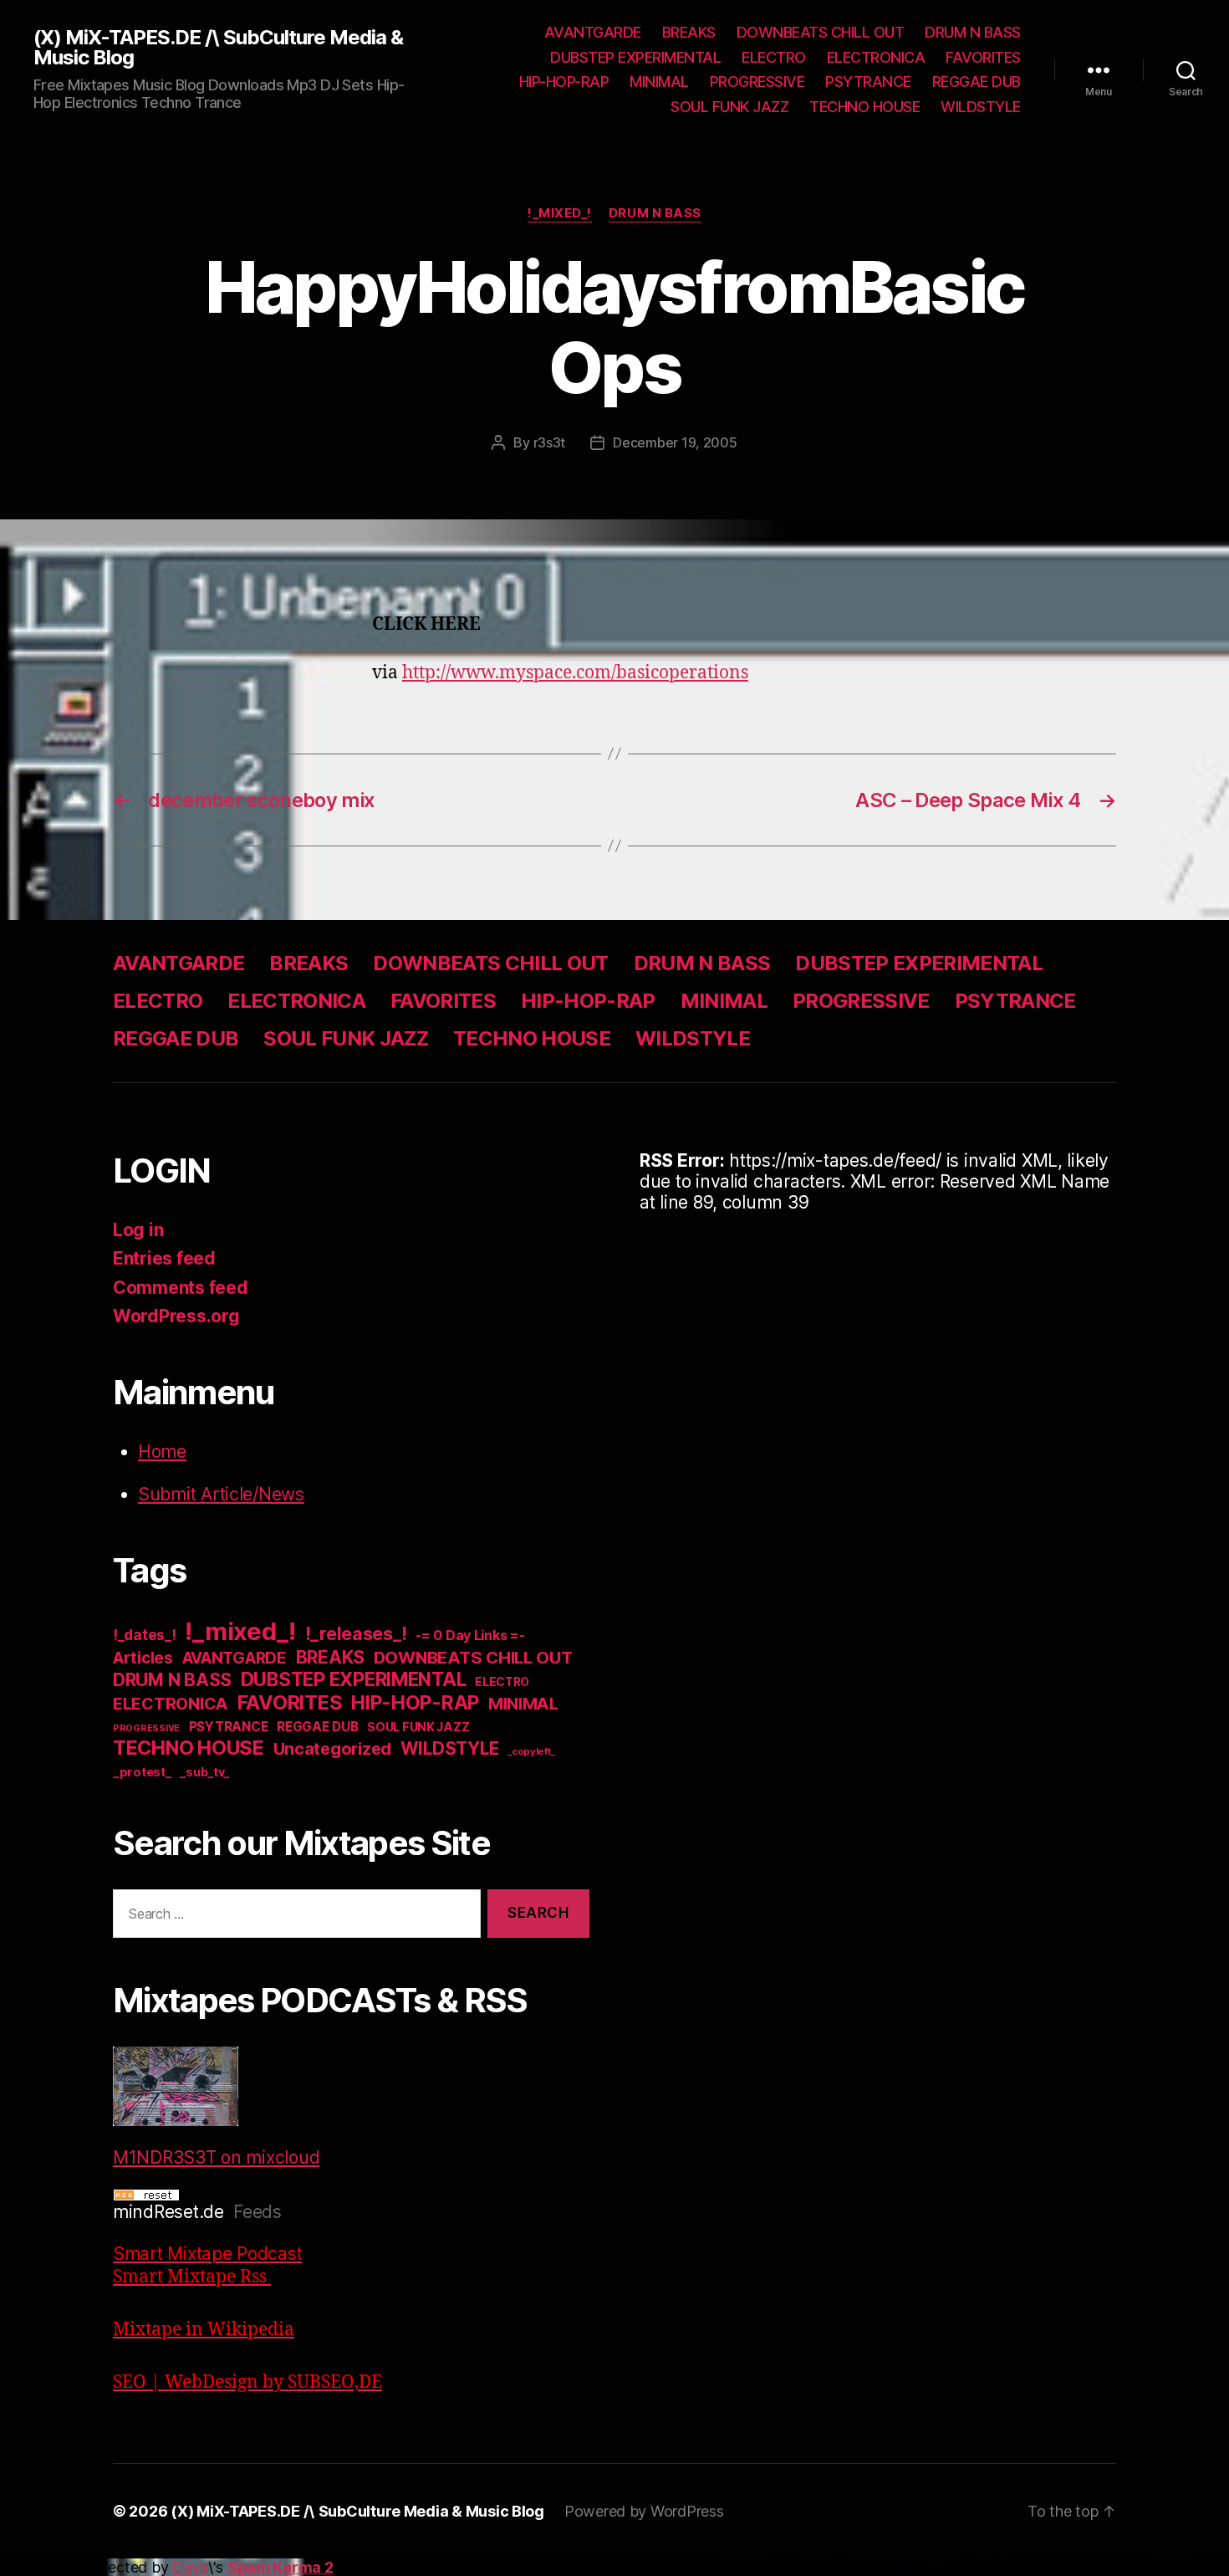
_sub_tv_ (204, 1772)
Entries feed (164, 1258)
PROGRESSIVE (757, 82)
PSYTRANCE (868, 82)
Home (162, 1452)
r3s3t (550, 442)
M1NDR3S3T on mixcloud (216, 2157)
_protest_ (142, 1772)
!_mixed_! (560, 213)
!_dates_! (145, 1635)
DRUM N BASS (973, 32)
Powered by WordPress (644, 2511)
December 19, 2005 (675, 442)
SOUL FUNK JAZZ (729, 107)
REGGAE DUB (977, 82)
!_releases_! (356, 1633)
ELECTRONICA (876, 57)
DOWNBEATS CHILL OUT (821, 32)
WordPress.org (176, 1316)
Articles (143, 1658)
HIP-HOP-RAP (564, 82)
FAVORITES (983, 57)
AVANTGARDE (593, 32)
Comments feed (181, 1288)
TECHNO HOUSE (864, 107)
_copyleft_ (531, 1751)
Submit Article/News (221, 1494)
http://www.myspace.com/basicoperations (575, 673)
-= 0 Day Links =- (470, 1636)
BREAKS (689, 32)
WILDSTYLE (981, 107)
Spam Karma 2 (280, 2567)
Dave (190, 2567)
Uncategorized (333, 1749)
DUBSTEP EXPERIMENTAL (635, 57)
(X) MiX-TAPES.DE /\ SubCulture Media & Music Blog (218, 48)
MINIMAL (659, 82)
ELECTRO (774, 57)
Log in (138, 1230)
